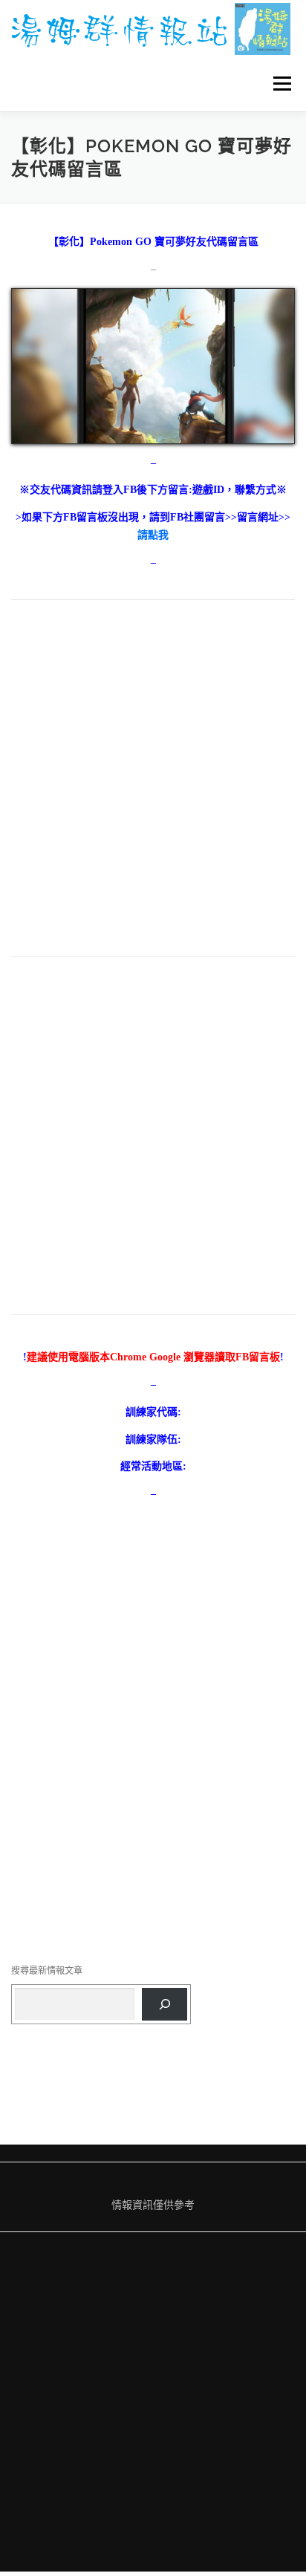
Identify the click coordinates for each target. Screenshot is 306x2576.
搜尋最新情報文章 (47, 1970)
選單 (278, 84)
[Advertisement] (153, 786)
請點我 (153, 535)
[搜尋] (165, 2004)
